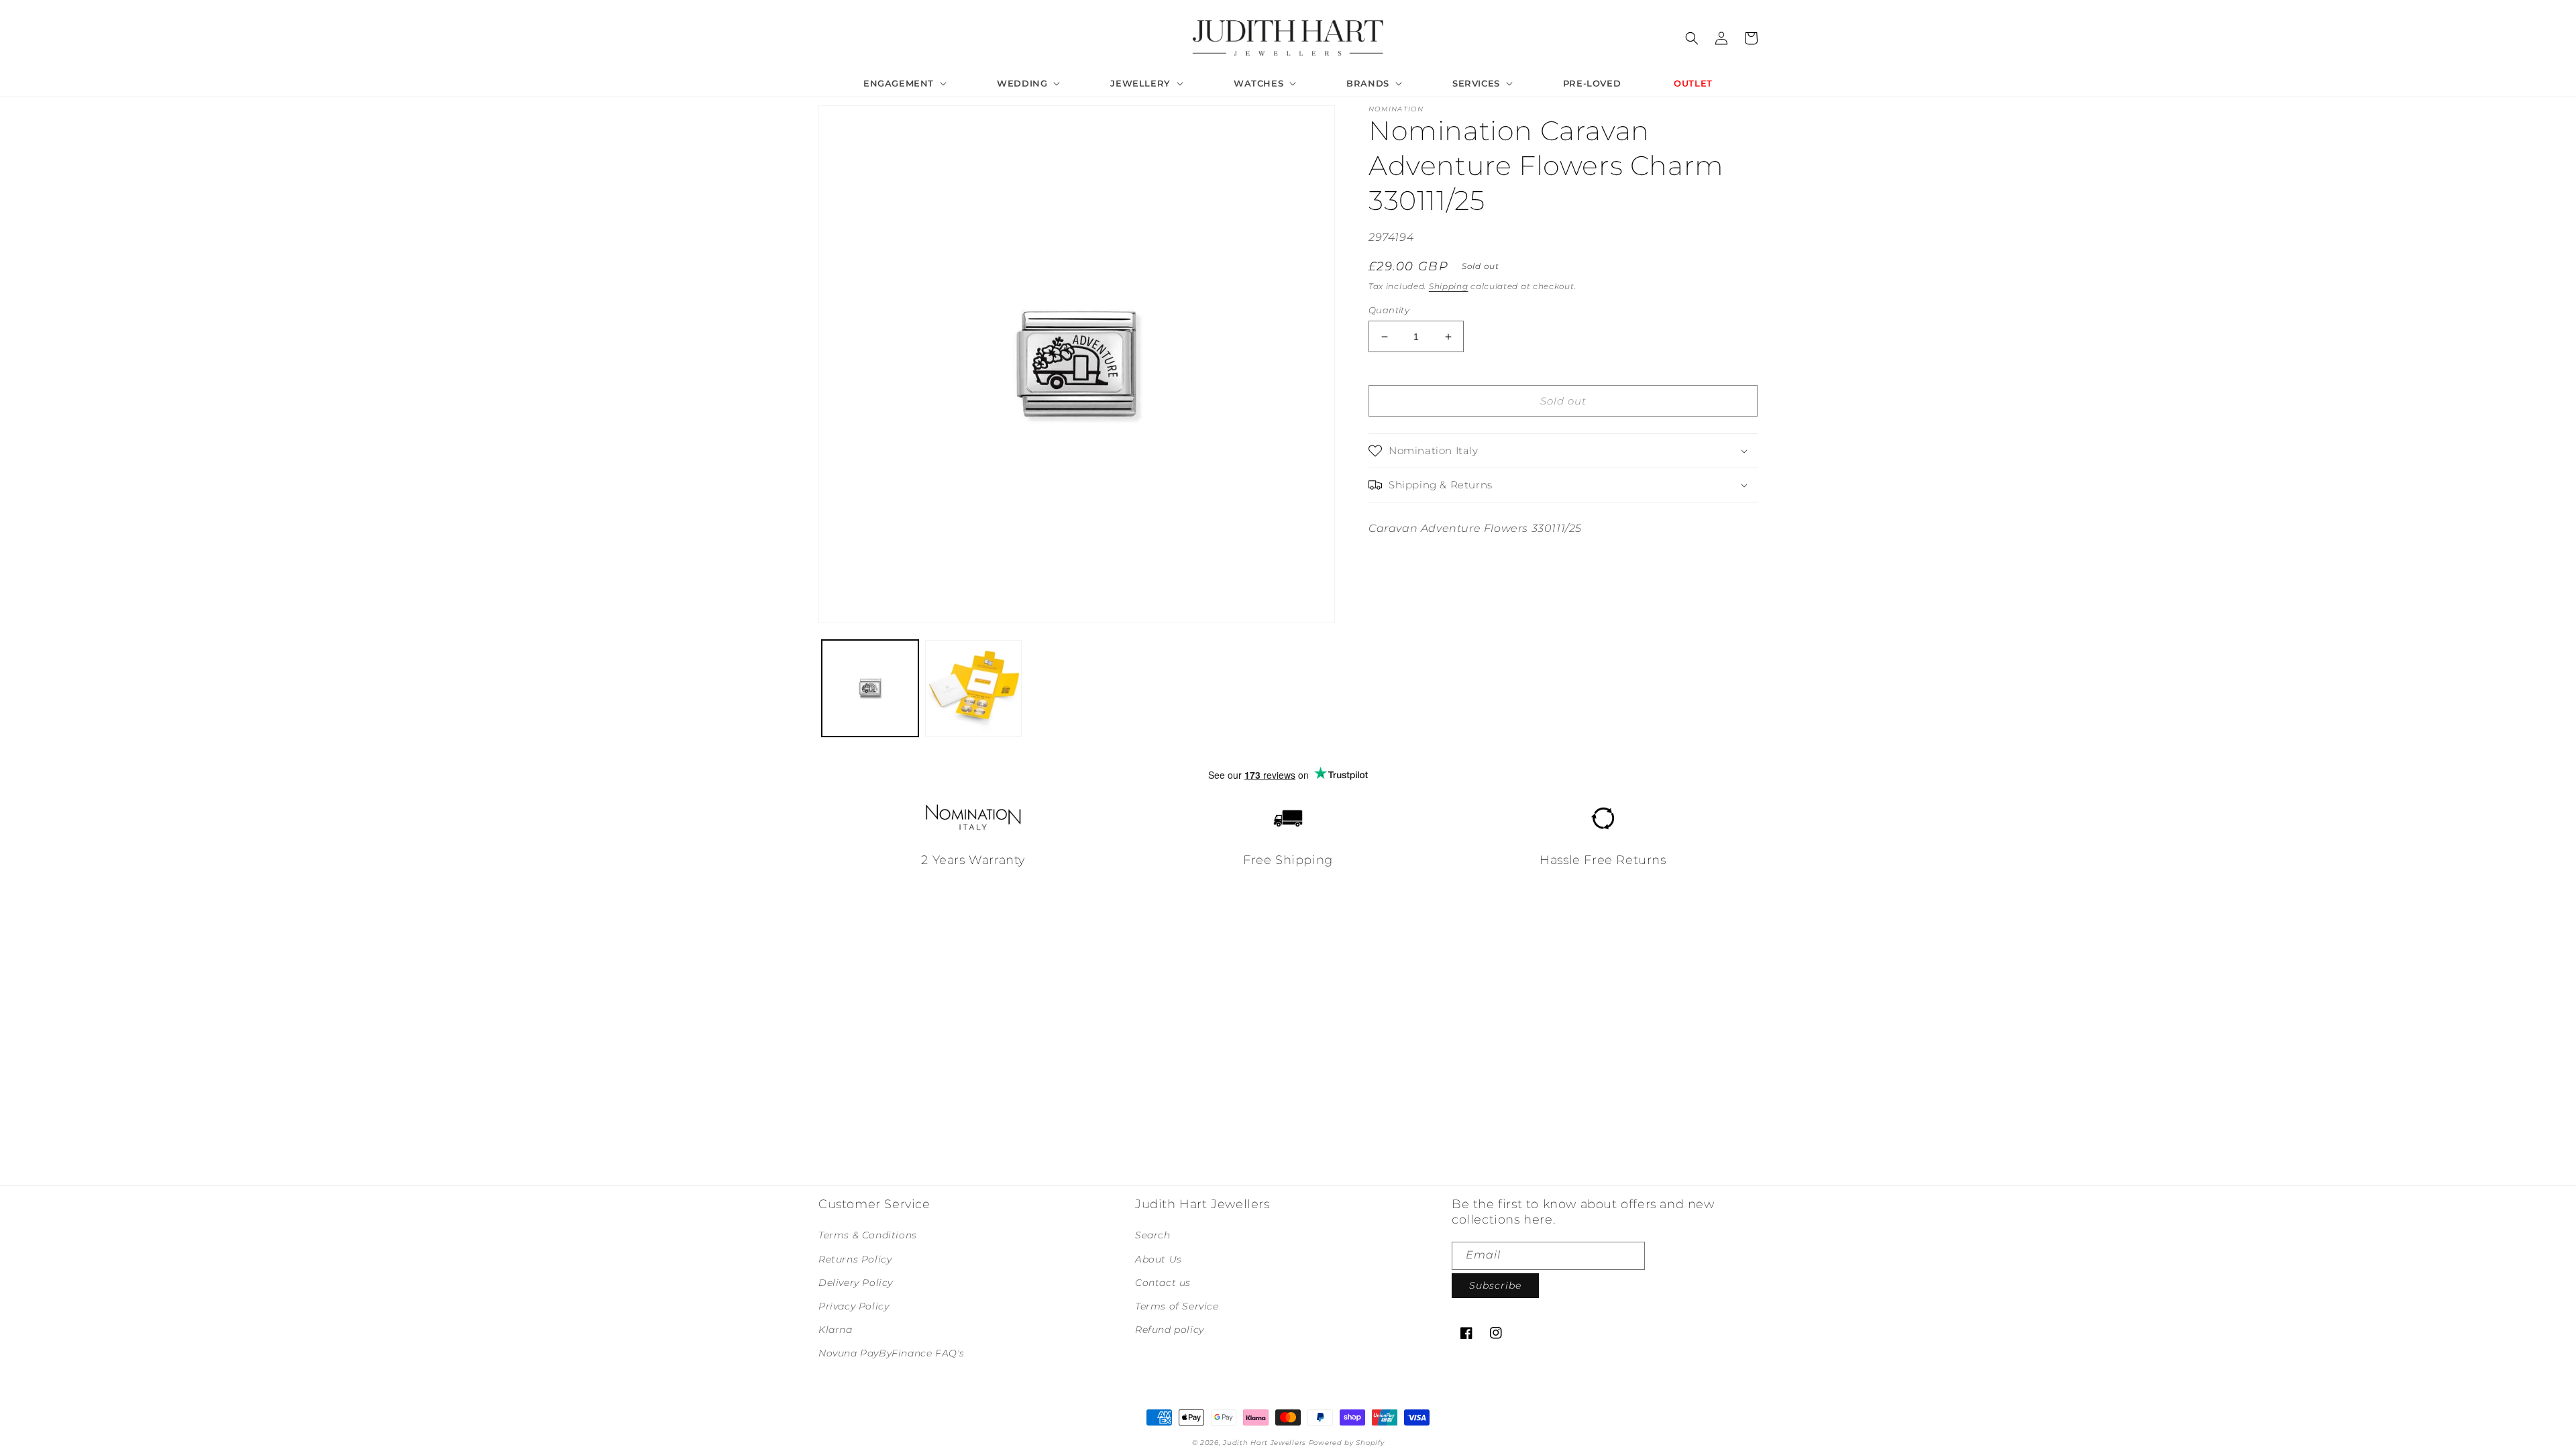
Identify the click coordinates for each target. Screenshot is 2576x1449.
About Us (1159, 1259)
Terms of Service (1177, 1306)
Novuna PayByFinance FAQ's (892, 1353)
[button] (904, 84)
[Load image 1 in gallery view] (870, 688)
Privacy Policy (854, 1306)
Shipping (1449, 286)
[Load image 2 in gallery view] (973, 688)
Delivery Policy (856, 1283)
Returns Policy (855, 1259)
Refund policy (1170, 1330)
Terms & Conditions (868, 1235)
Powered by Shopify (1347, 1443)
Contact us (1163, 1283)
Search (1153, 1235)
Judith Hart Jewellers (1265, 1443)
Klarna (836, 1330)
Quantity (1389, 310)
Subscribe (1495, 1285)
